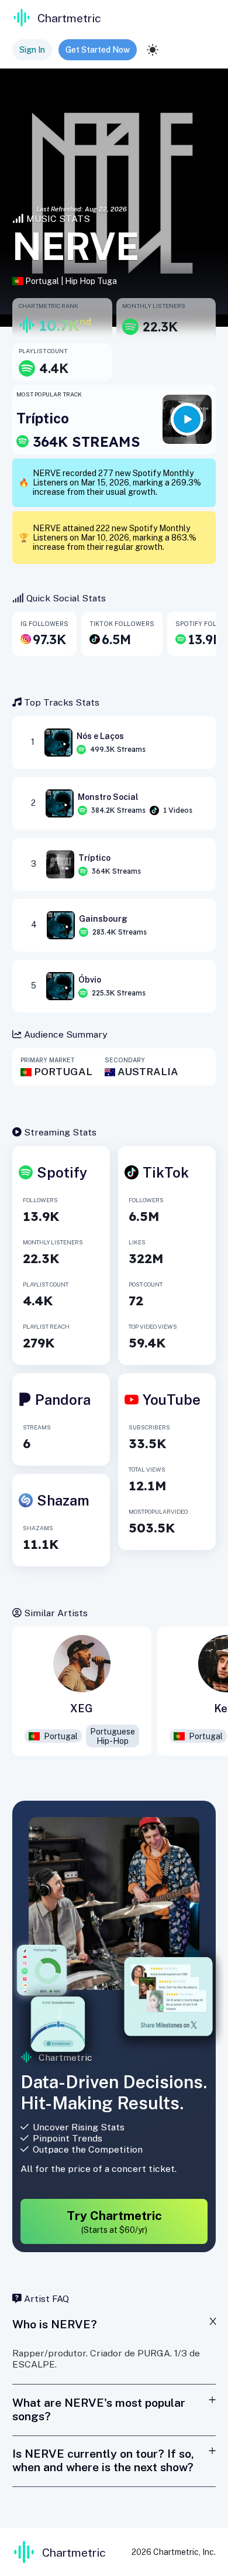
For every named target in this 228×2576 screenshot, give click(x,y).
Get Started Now (98, 50)
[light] (153, 50)
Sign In (32, 50)
